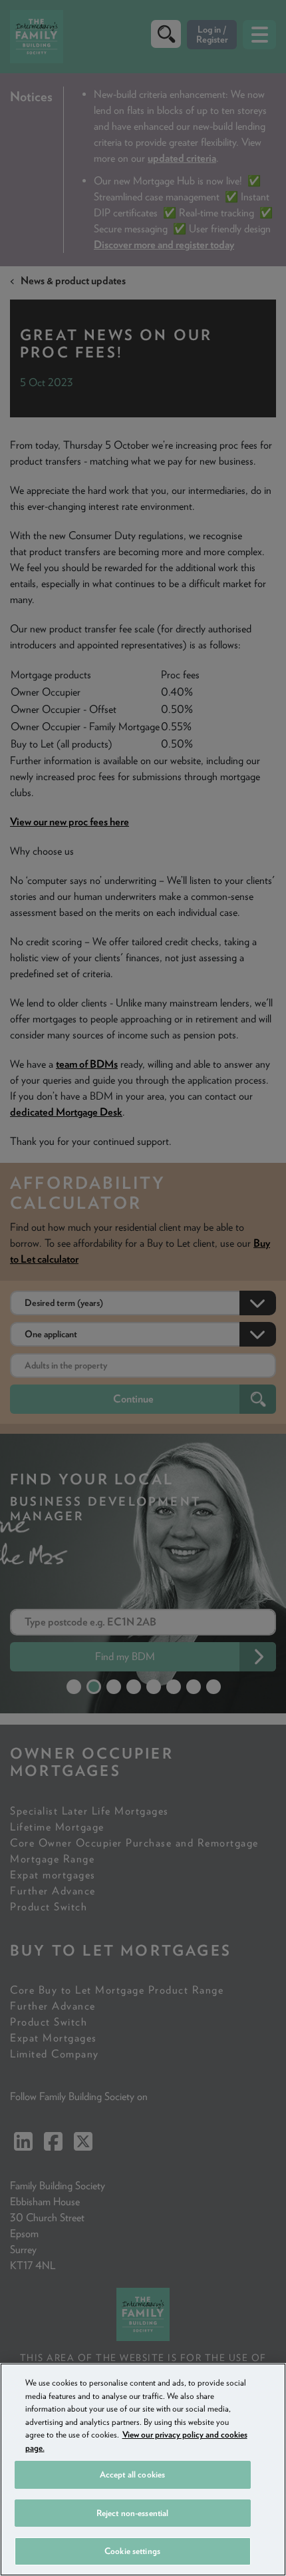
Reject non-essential (133, 2513)
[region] (143, 2469)
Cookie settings (132, 2551)
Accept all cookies (132, 2474)
